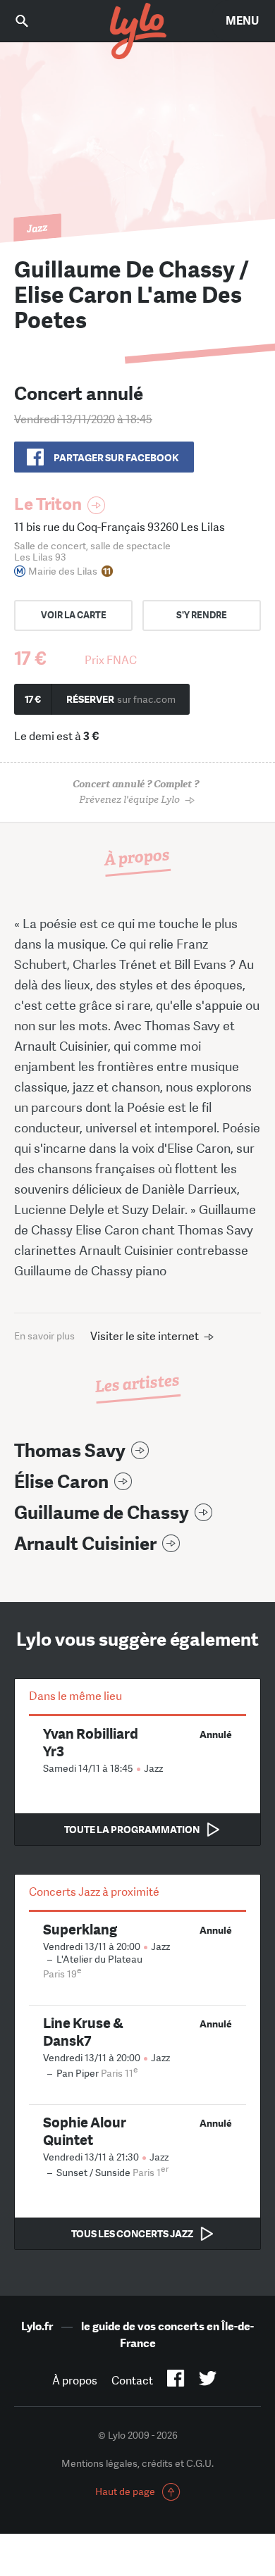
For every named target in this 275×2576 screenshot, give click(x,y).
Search (32, 21)
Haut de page (125, 2491)
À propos (75, 2381)
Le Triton (48, 504)
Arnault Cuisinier (85, 1544)
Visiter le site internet (145, 1336)
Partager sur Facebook (116, 458)
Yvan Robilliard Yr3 (91, 1742)
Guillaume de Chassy (102, 1513)
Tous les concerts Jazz (132, 2234)
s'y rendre (202, 615)
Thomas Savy (70, 1451)
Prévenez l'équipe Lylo (136, 792)
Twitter (208, 2381)
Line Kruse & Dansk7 (83, 2032)
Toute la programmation (132, 1830)
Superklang (80, 1929)
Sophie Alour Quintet (85, 2131)
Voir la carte (74, 615)
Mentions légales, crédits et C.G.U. (137, 2463)
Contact (132, 2381)
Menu (242, 21)
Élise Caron (61, 1482)
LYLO (137, 32)
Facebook (176, 2381)
